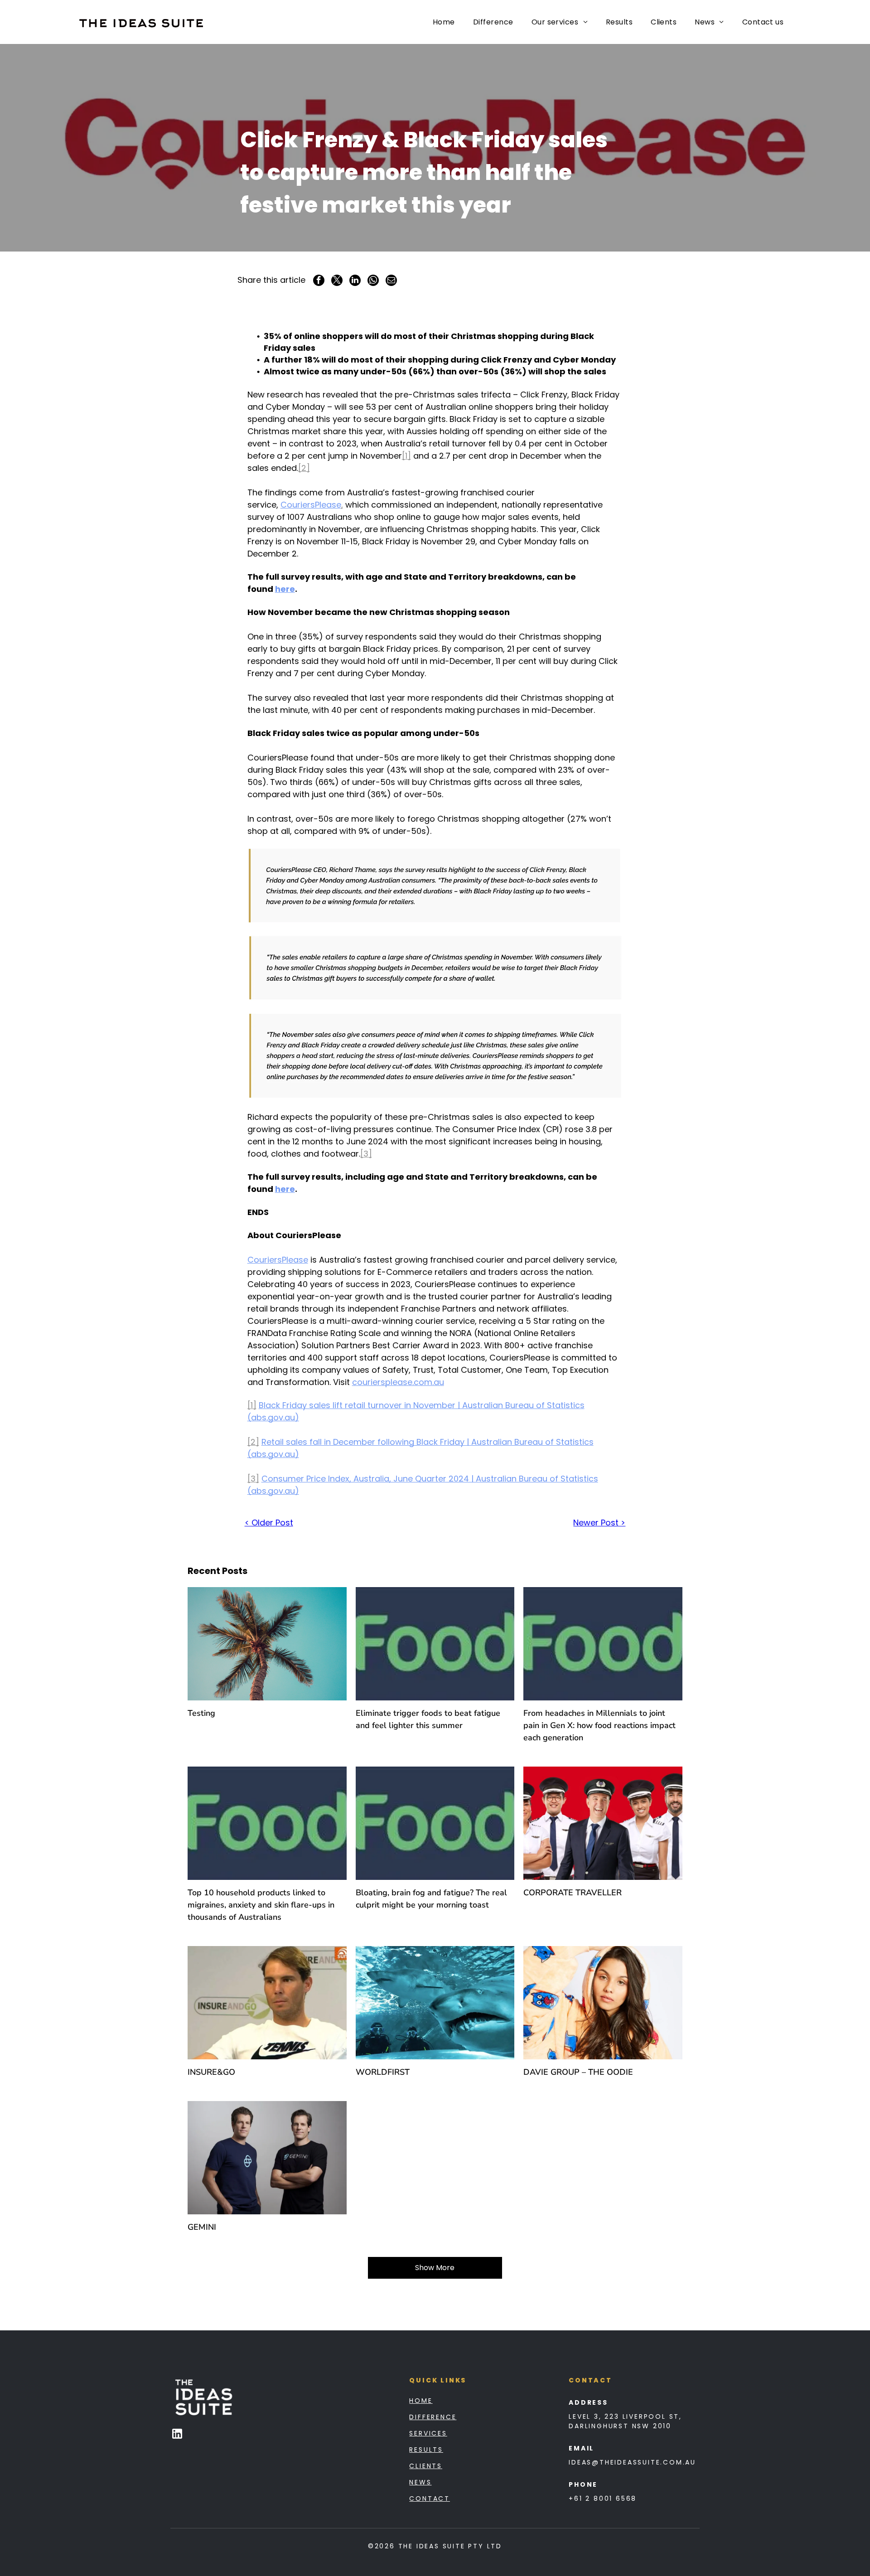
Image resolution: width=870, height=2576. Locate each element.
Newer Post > (599, 1523)
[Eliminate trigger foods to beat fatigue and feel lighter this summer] (435, 1644)
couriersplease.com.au (398, 1382)
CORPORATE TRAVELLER (573, 1893)
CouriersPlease (311, 505)
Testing (201, 1713)
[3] (366, 1154)
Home (421, 2401)
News (420, 2482)
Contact (430, 2499)
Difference (433, 2417)
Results (426, 2450)
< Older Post (269, 1523)
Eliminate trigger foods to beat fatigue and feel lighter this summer (428, 1719)
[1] (406, 456)
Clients (426, 2466)
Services (428, 2433)
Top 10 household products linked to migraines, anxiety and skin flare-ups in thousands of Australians (261, 1905)
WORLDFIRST (383, 2072)
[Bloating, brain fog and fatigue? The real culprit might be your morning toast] (435, 1823)
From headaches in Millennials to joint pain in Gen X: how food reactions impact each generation (599, 1725)
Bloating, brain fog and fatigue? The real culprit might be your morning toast (431, 1899)
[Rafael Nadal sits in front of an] (267, 2003)
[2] (304, 468)
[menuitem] (444, 22)
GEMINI (202, 2227)
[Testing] (267, 1644)
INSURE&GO (211, 2072)
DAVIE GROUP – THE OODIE (578, 2072)
